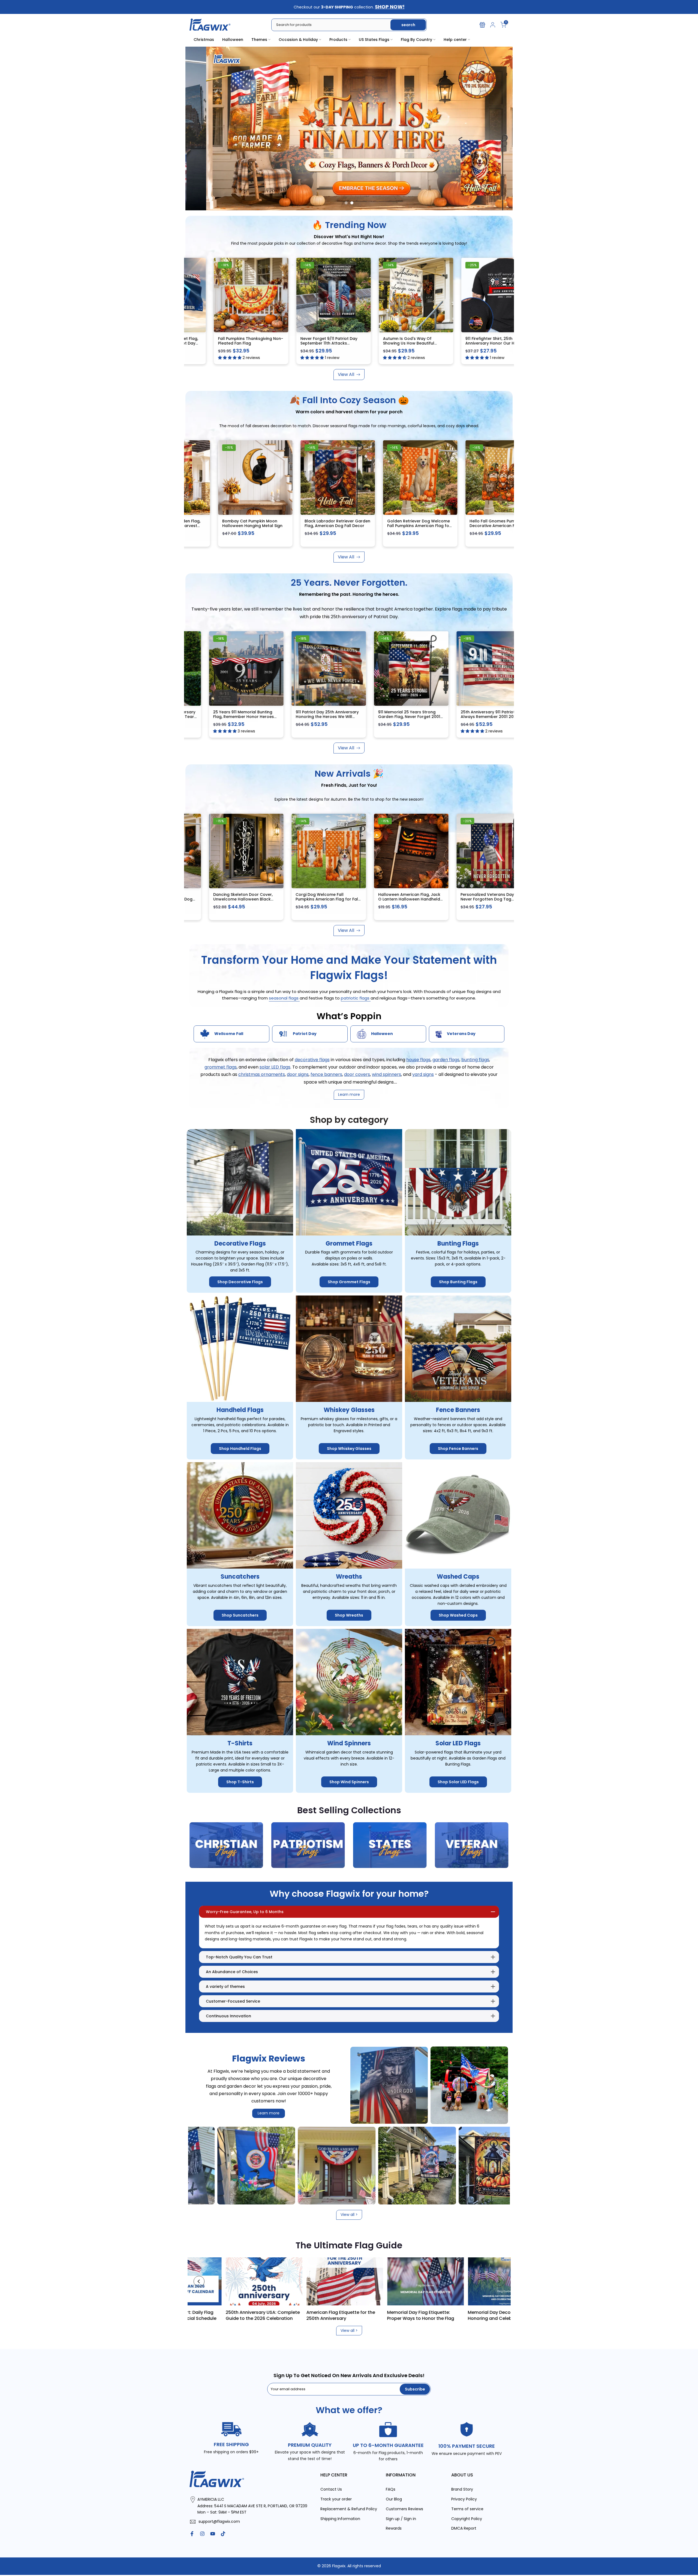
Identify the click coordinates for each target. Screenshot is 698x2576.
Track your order (336, 2499)
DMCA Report (464, 2528)
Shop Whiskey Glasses (349, 1449)
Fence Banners (458, 1410)
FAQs (391, 2489)
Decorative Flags (240, 1243)
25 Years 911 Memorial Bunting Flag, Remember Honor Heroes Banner (189, 716)
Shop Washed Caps (458, 1615)
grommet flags (221, 1067)
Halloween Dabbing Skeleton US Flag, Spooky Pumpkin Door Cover (438, 899)
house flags (418, 1059)
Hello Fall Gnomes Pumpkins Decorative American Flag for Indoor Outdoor (432, 526)
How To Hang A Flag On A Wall (192, 2312)
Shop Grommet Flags (349, 1282)
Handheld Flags (240, 1410)
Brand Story (462, 2489)
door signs (298, 1074)
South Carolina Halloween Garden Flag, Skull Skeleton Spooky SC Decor (513, 526)
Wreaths (349, 1577)
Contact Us (331, 2489)
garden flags (446, 1059)
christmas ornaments (262, 1074)
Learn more (269, 2113)
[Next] (499, 2281)
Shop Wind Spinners (349, 1782)
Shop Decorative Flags (240, 1282)
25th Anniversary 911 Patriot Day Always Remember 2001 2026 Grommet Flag (437, 716)
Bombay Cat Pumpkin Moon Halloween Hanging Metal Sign (186, 523)
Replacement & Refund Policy (349, 2509)
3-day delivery (505, 265)
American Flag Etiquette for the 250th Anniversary (436, 2315)
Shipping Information (340, 2518)
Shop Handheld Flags (240, 1449)
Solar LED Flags (458, 1743)
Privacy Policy (464, 2499)
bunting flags (475, 1059)
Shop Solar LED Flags (458, 1782)
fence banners (326, 1074)
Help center (455, 40)
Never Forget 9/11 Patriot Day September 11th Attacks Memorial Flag (270, 343)
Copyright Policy (467, 2518)
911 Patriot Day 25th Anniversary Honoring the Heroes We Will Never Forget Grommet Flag (273, 716)
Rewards (394, 2528)
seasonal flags (284, 998)
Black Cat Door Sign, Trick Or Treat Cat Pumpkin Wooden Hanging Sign (187, 899)
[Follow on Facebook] (192, 2534)
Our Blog (394, 2499)
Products (338, 40)
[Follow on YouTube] (213, 2534)
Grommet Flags (349, 1243)
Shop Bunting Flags (458, 1282)
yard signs (423, 1074)
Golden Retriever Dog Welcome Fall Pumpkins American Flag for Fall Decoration (352, 526)
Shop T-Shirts (240, 1782)
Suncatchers (240, 1577)
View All (346, 374)
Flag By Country (416, 40)
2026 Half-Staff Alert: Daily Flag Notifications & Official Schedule (276, 2315)
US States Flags (374, 40)
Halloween (233, 40)
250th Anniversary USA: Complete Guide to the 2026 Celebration (358, 2315)
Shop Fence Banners (458, 1449)
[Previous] (199, 2281)
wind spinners (386, 1074)
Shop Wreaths (349, 1615)
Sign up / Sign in (401, 2518)
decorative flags (312, 1059)
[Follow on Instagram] (202, 2534)
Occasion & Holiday (298, 40)
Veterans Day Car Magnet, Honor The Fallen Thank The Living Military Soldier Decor (274, 899)
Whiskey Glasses (349, 1410)
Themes (259, 40)
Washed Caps (458, 1577)
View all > (349, 2215)
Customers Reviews (404, 2509)
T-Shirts (240, 1743)
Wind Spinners (349, 1743)
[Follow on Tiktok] (223, 2534)
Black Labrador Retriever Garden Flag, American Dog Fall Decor (271, 523)
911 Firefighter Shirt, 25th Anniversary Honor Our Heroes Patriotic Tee (436, 343)
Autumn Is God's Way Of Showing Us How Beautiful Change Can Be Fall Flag (349, 343)
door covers (357, 1074)
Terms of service (467, 2509)
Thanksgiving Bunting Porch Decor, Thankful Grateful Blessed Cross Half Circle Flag (357, 899)
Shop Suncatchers (240, 1615)
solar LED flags (275, 1067)
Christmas (204, 40)
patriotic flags (356, 998)
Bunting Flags (458, 1243)
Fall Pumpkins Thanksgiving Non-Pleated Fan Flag (191, 340)
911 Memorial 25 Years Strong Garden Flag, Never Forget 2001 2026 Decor (355, 716)
